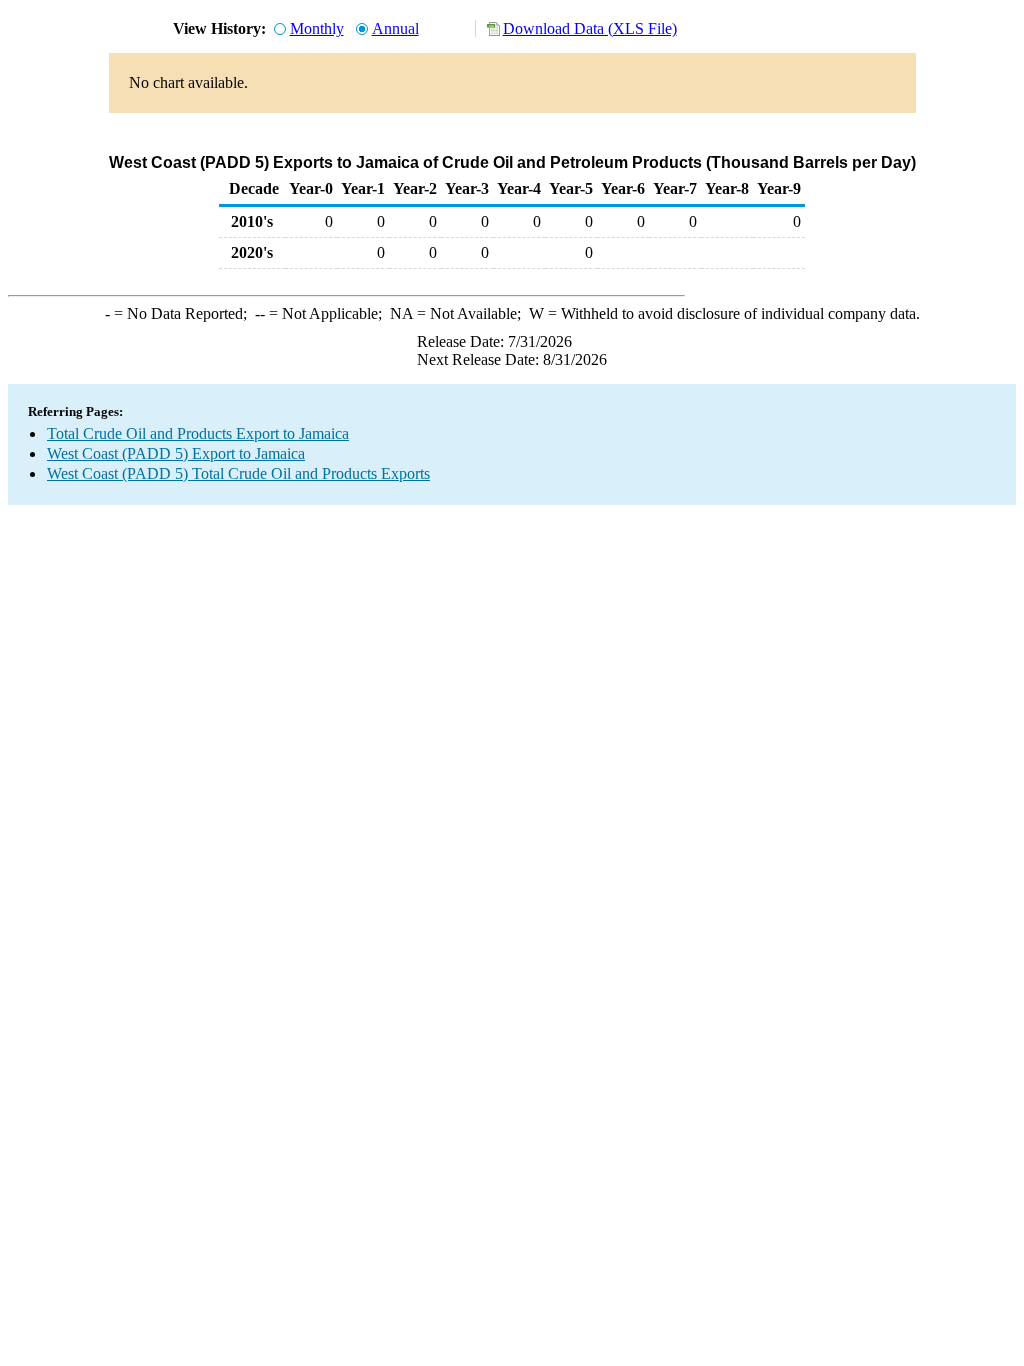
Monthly (317, 28)
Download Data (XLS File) (590, 28)
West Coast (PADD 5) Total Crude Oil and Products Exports (238, 473)
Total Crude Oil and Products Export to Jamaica (198, 433)
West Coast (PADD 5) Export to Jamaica (176, 453)
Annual (395, 28)
